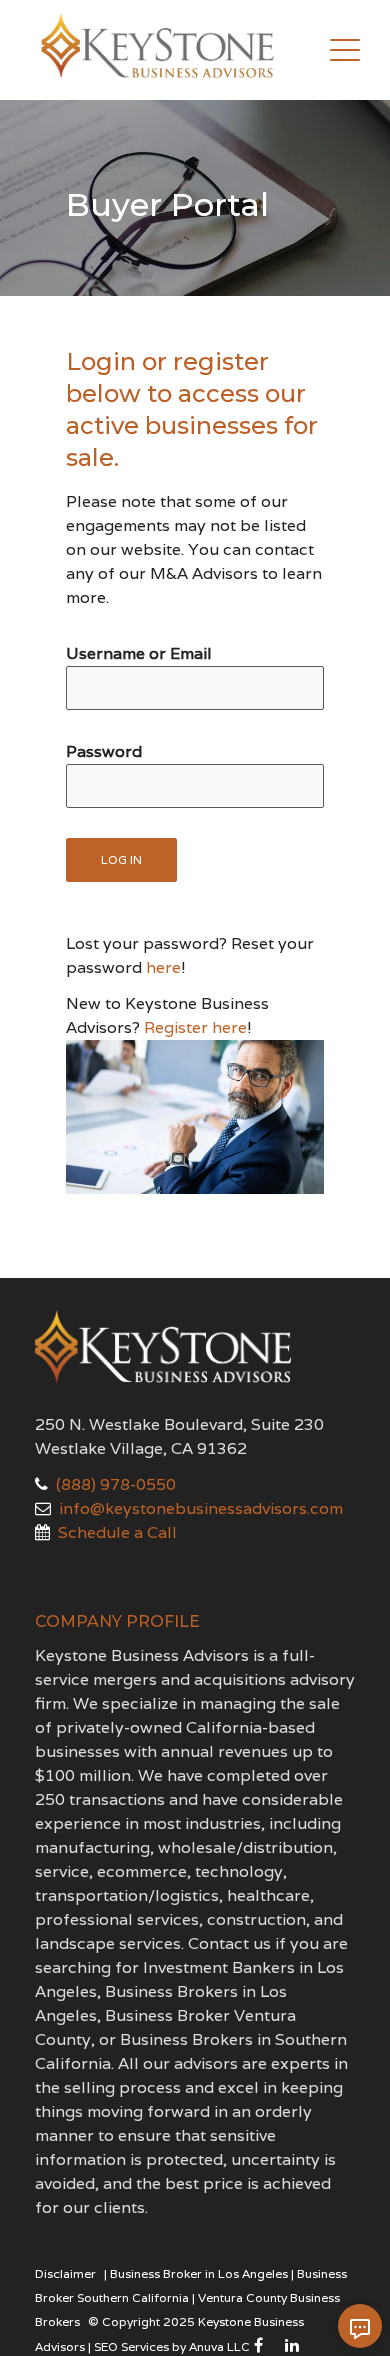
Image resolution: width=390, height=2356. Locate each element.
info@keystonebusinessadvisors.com (201, 1508)
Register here (195, 1027)
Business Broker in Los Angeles (199, 2273)
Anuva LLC (219, 2346)
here (163, 967)
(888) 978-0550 (116, 1484)
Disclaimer (65, 2273)
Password (104, 751)
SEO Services (131, 2346)
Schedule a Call (117, 1532)
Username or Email (139, 653)
